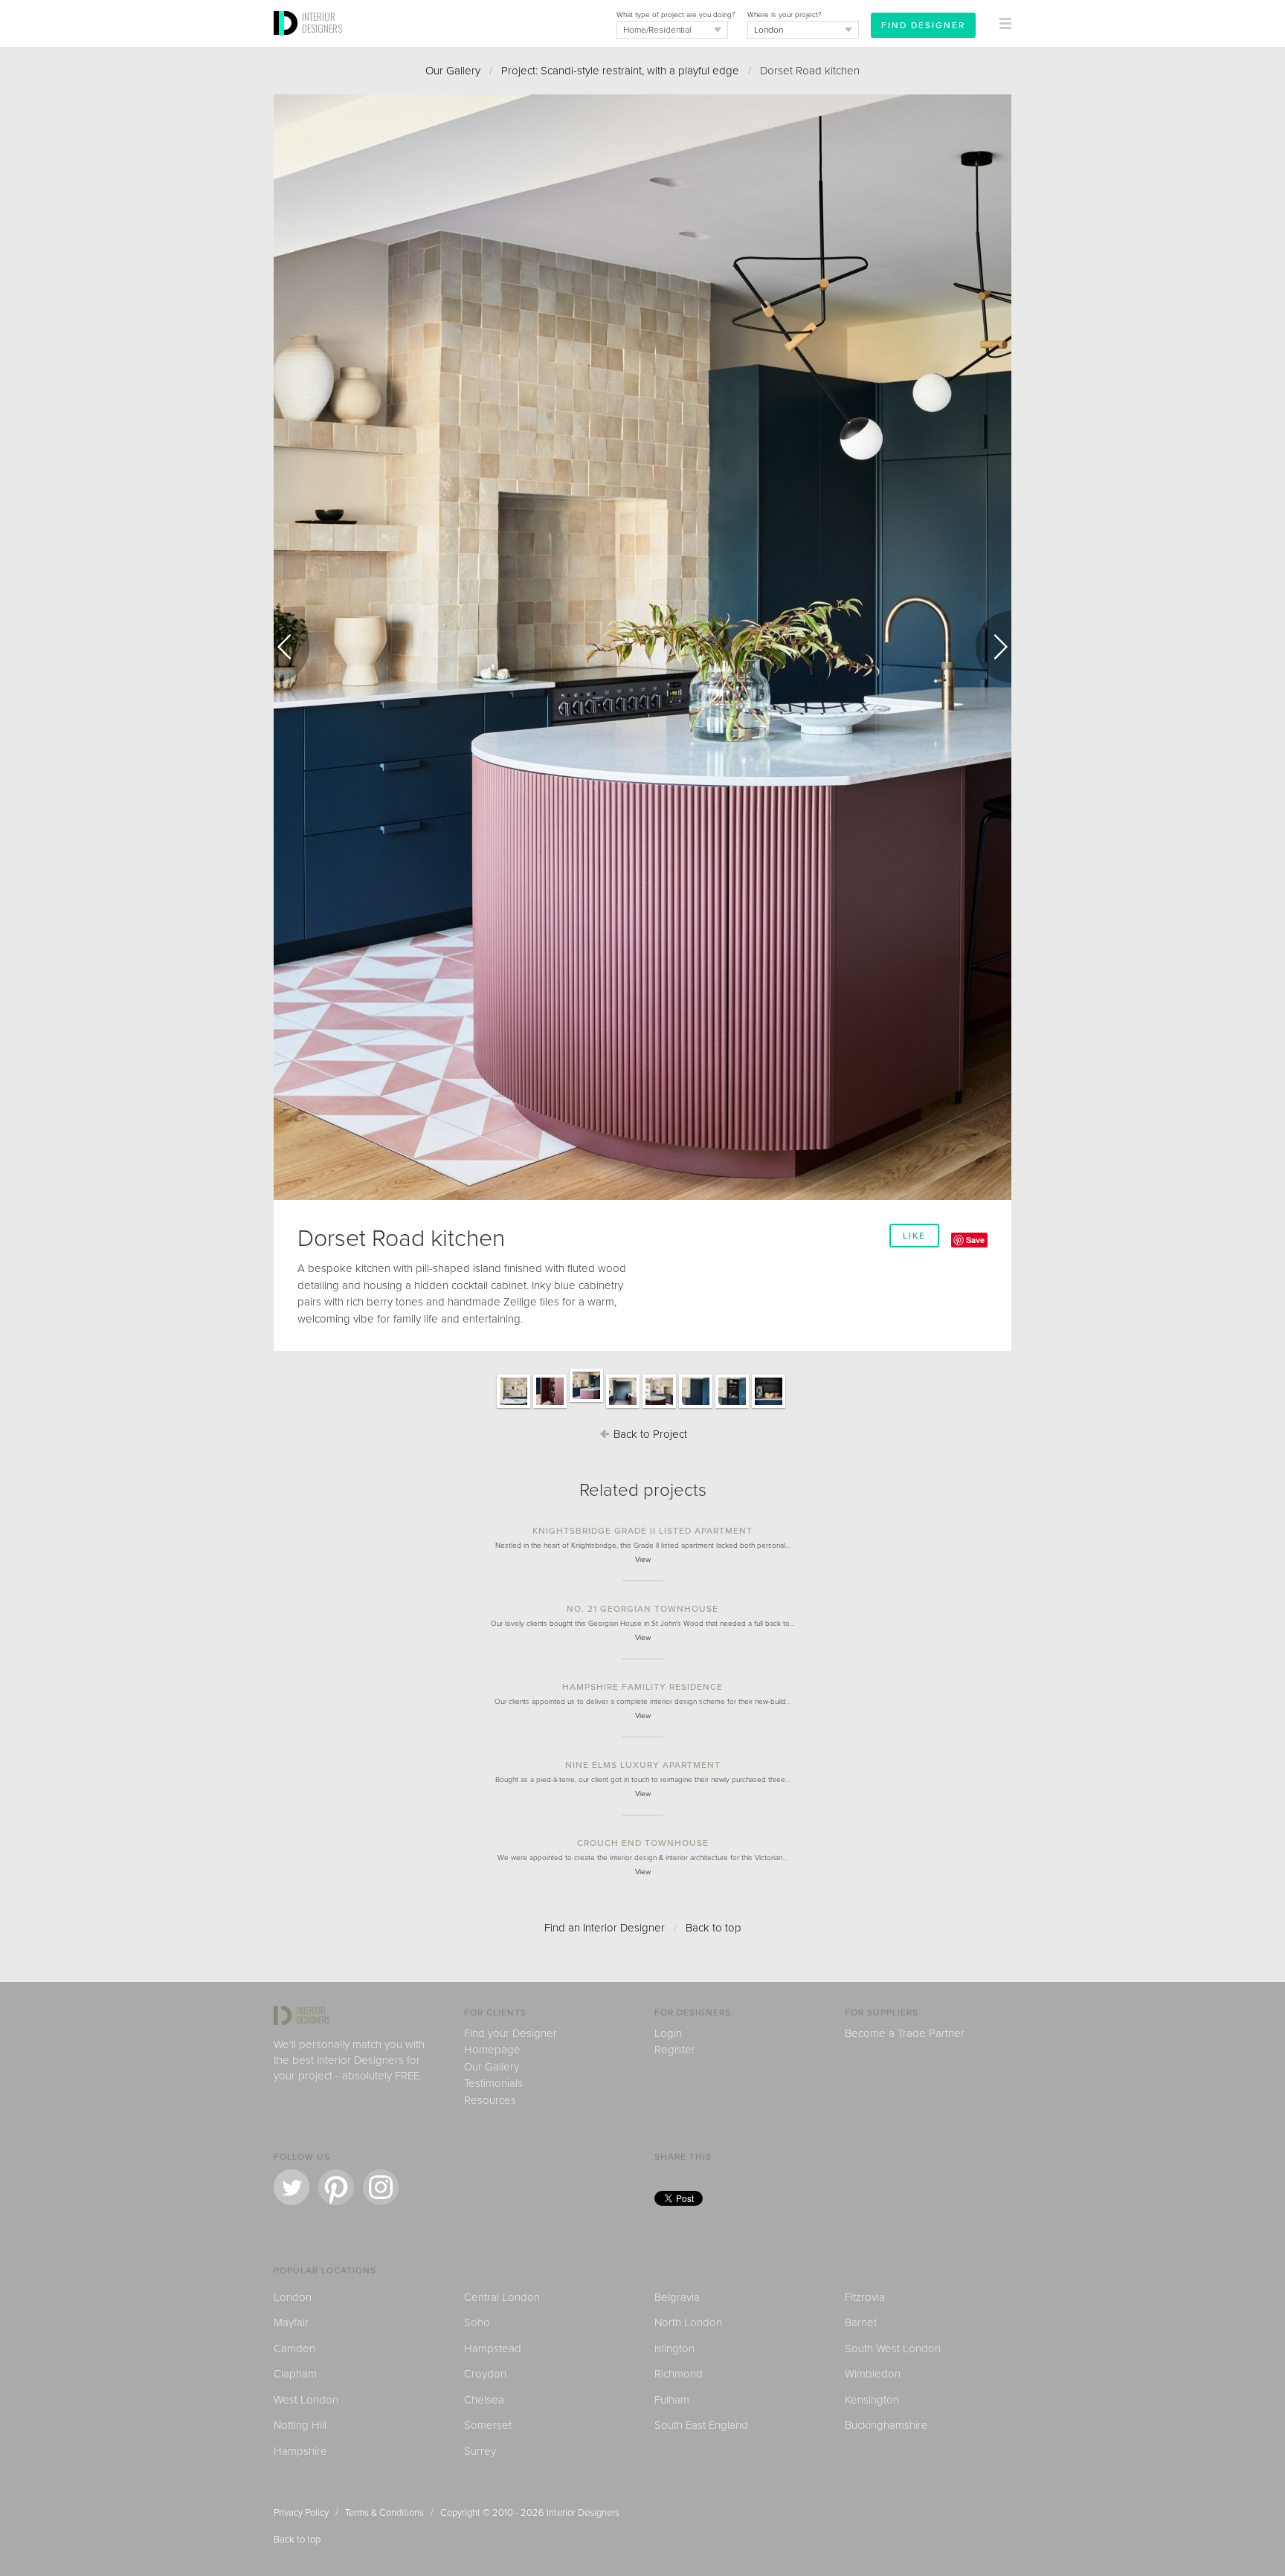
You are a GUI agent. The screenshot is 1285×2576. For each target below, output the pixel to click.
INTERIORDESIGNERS (322, 22)
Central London (502, 2297)
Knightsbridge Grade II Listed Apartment (642, 1531)
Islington (674, 2349)
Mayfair (291, 2322)
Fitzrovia (865, 2297)
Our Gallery (453, 71)
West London (306, 2400)
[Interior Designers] (288, 42)
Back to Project (649, 1434)
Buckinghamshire (886, 2425)
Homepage (492, 2050)
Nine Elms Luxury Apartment (643, 1765)
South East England (701, 2425)
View (643, 1560)
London (293, 2297)
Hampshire (300, 2451)
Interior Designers (583, 2513)
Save (975, 1240)
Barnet (861, 2322)
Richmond (679, 2374)
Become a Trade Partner (905, 2033)
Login (668, 2033)
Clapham (295, 2374)
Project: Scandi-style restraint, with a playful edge (620, 71)
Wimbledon (873, 2374)
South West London (893, 2349)
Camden (294, 2349)
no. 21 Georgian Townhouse (642, 1609)
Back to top (714, 1928)
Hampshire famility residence (642, 1687)
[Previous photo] (292, 647)
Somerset (488, 2425)
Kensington (872, 2400)
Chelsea (484, 2400)
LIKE (914, 1236)
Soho (477, 2322)
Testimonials (493, 2083)
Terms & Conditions (384, 2513)
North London (688, 2322)
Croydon (485, 2374)
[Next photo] (993, 647)
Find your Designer (511, 2033)
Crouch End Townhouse (643, 1843)
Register (675, 2050)
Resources (490, 2100)
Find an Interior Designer (605, 1928)
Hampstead (493, 2349)
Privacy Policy (301, 2513)
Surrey (480, 2451)
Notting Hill (300, 2425)
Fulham (672, 2400)
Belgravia (677, 2297)
